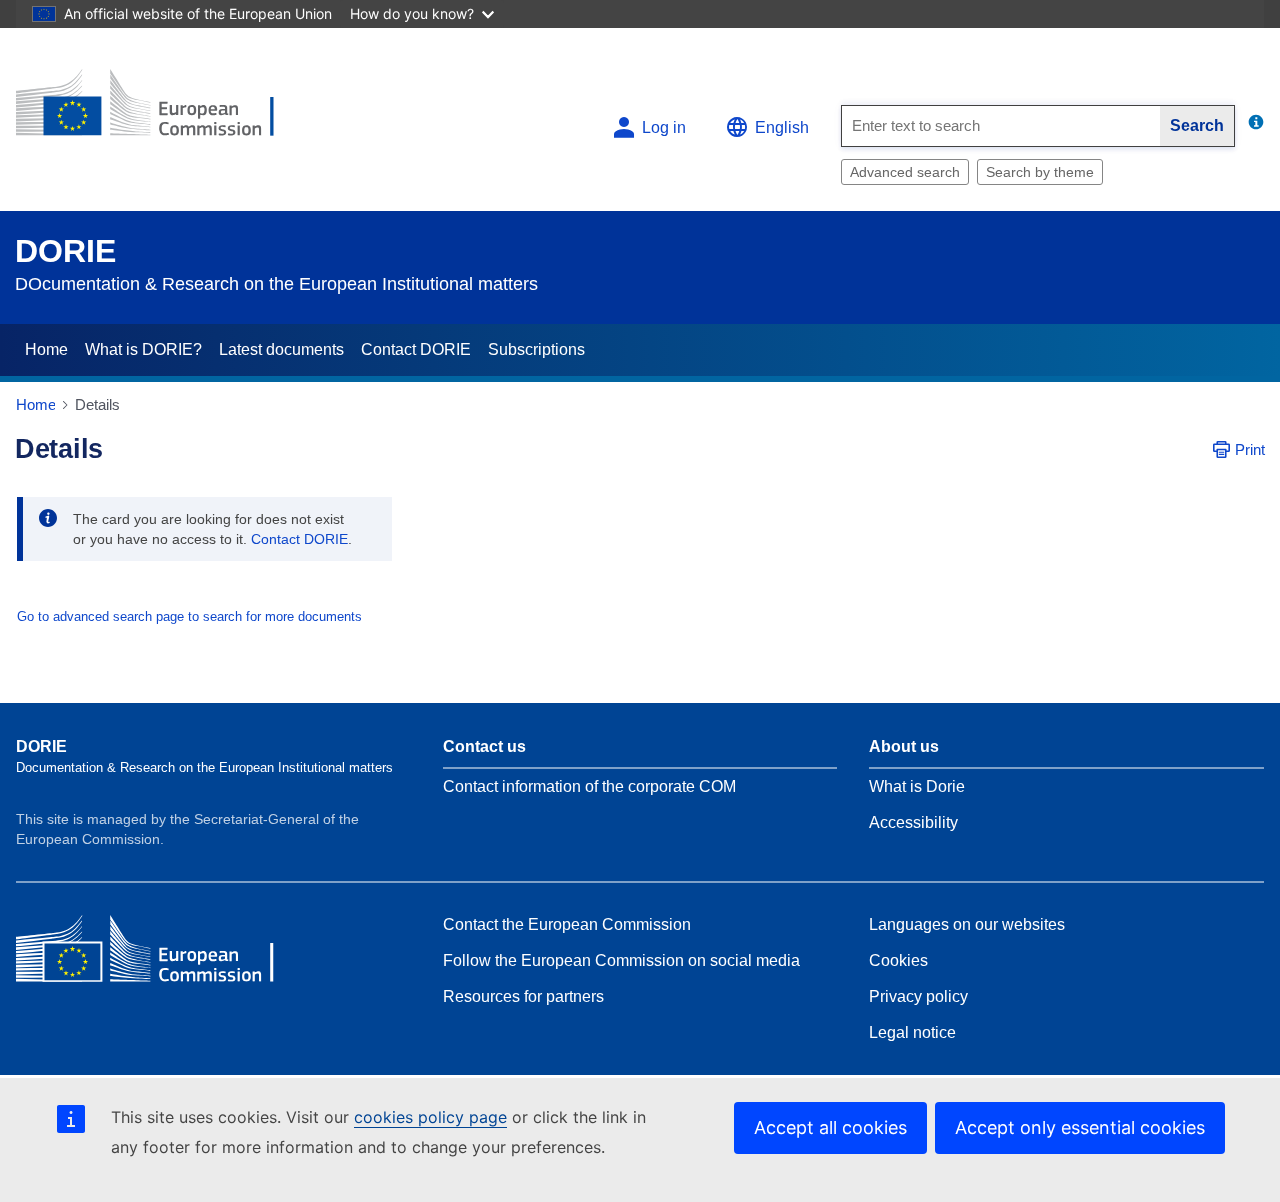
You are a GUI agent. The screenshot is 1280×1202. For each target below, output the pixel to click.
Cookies (898, 960)
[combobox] (1001, 126)
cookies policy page (430, 1117)
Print (1250, 449)
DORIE (65, 251)
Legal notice (912, 1032)
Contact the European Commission (567, 924)
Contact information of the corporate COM (589, 786)
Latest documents (281, 349)
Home (46, 349)
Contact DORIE (416, 349)
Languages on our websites (967, 924)
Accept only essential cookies (1080, 1127)
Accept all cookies (830, 1127)
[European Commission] (161, 111)
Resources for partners (523, 996)
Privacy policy (918, 996)
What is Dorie (917, 786)
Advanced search (905, 172)
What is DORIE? (143, 349)
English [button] (782, 127)
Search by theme (1040, 172)
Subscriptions (536, 349)
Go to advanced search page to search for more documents (189, 616)
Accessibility (913, 822)
